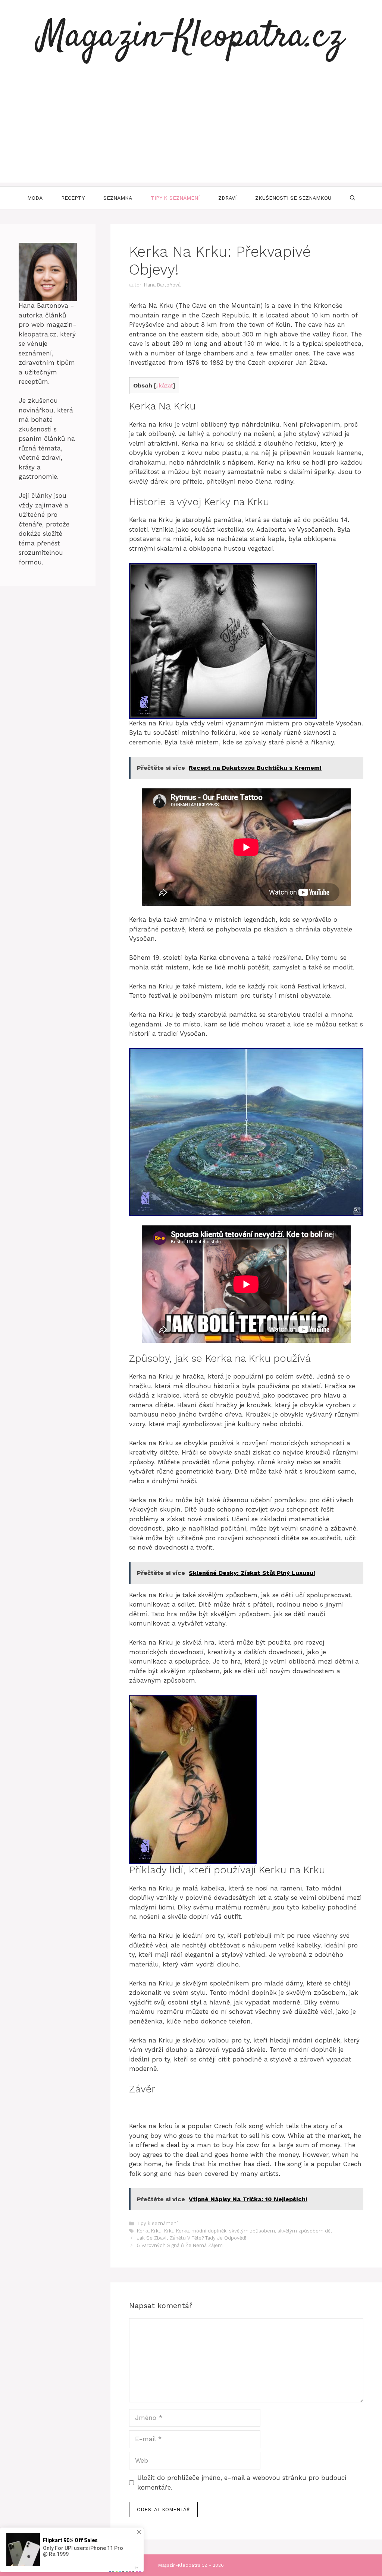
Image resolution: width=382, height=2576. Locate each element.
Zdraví (227, 198)
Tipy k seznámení (175, 198)
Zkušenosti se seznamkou (293, 198)
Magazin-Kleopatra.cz (191, 37)
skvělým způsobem (252, 2231)
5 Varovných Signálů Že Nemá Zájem (180, 2245)
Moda (35, 198)
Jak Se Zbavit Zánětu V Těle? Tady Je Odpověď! (192, 2238)
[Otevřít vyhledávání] (353, 198)
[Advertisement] (191, 130)
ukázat (164, 386)
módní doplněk (209, 2231)
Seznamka (118, 198)
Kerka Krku (149, 2231)
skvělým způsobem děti (306, 2231)
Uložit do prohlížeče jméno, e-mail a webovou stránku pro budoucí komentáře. (242, 2482)
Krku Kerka (176, 2231)
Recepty (73, 198)
